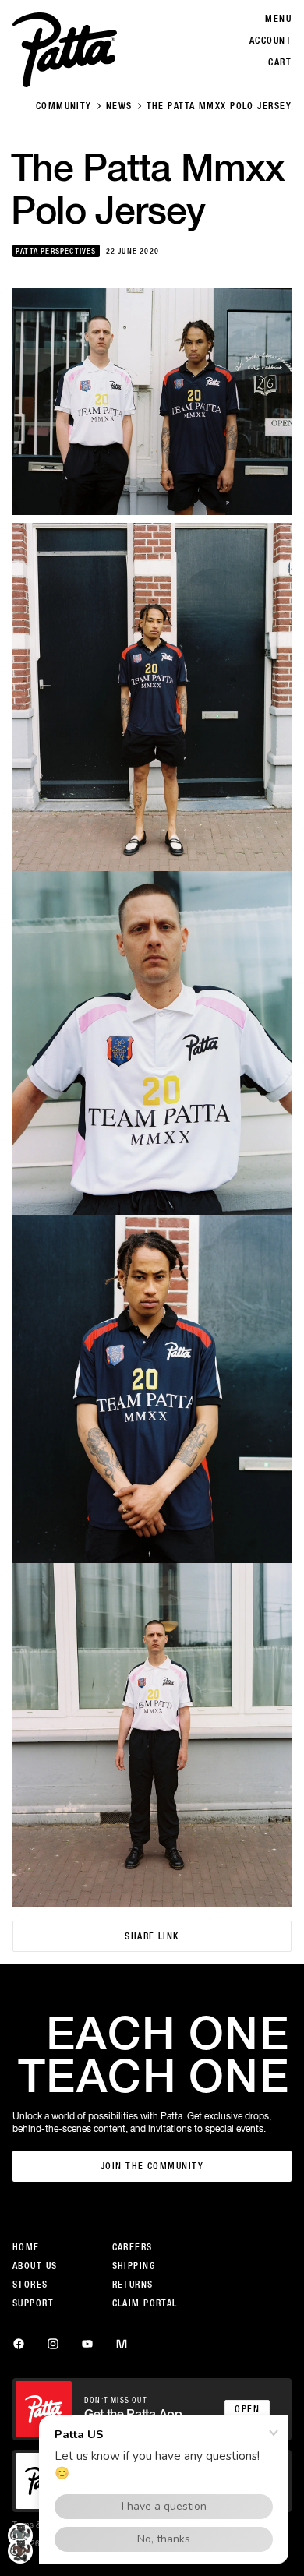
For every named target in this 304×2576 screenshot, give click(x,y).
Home (26, 2247)
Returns (133, 2285)
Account (270, 41)
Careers (133, 2247)
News (119, 106)
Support (33, 2303)
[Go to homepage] (65, 50)
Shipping (134, 2266)
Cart (280, 62)
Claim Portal (145, 2303)
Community (64, 106)
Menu (278, 19)
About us (35, 2266)
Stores (30, 2285)
